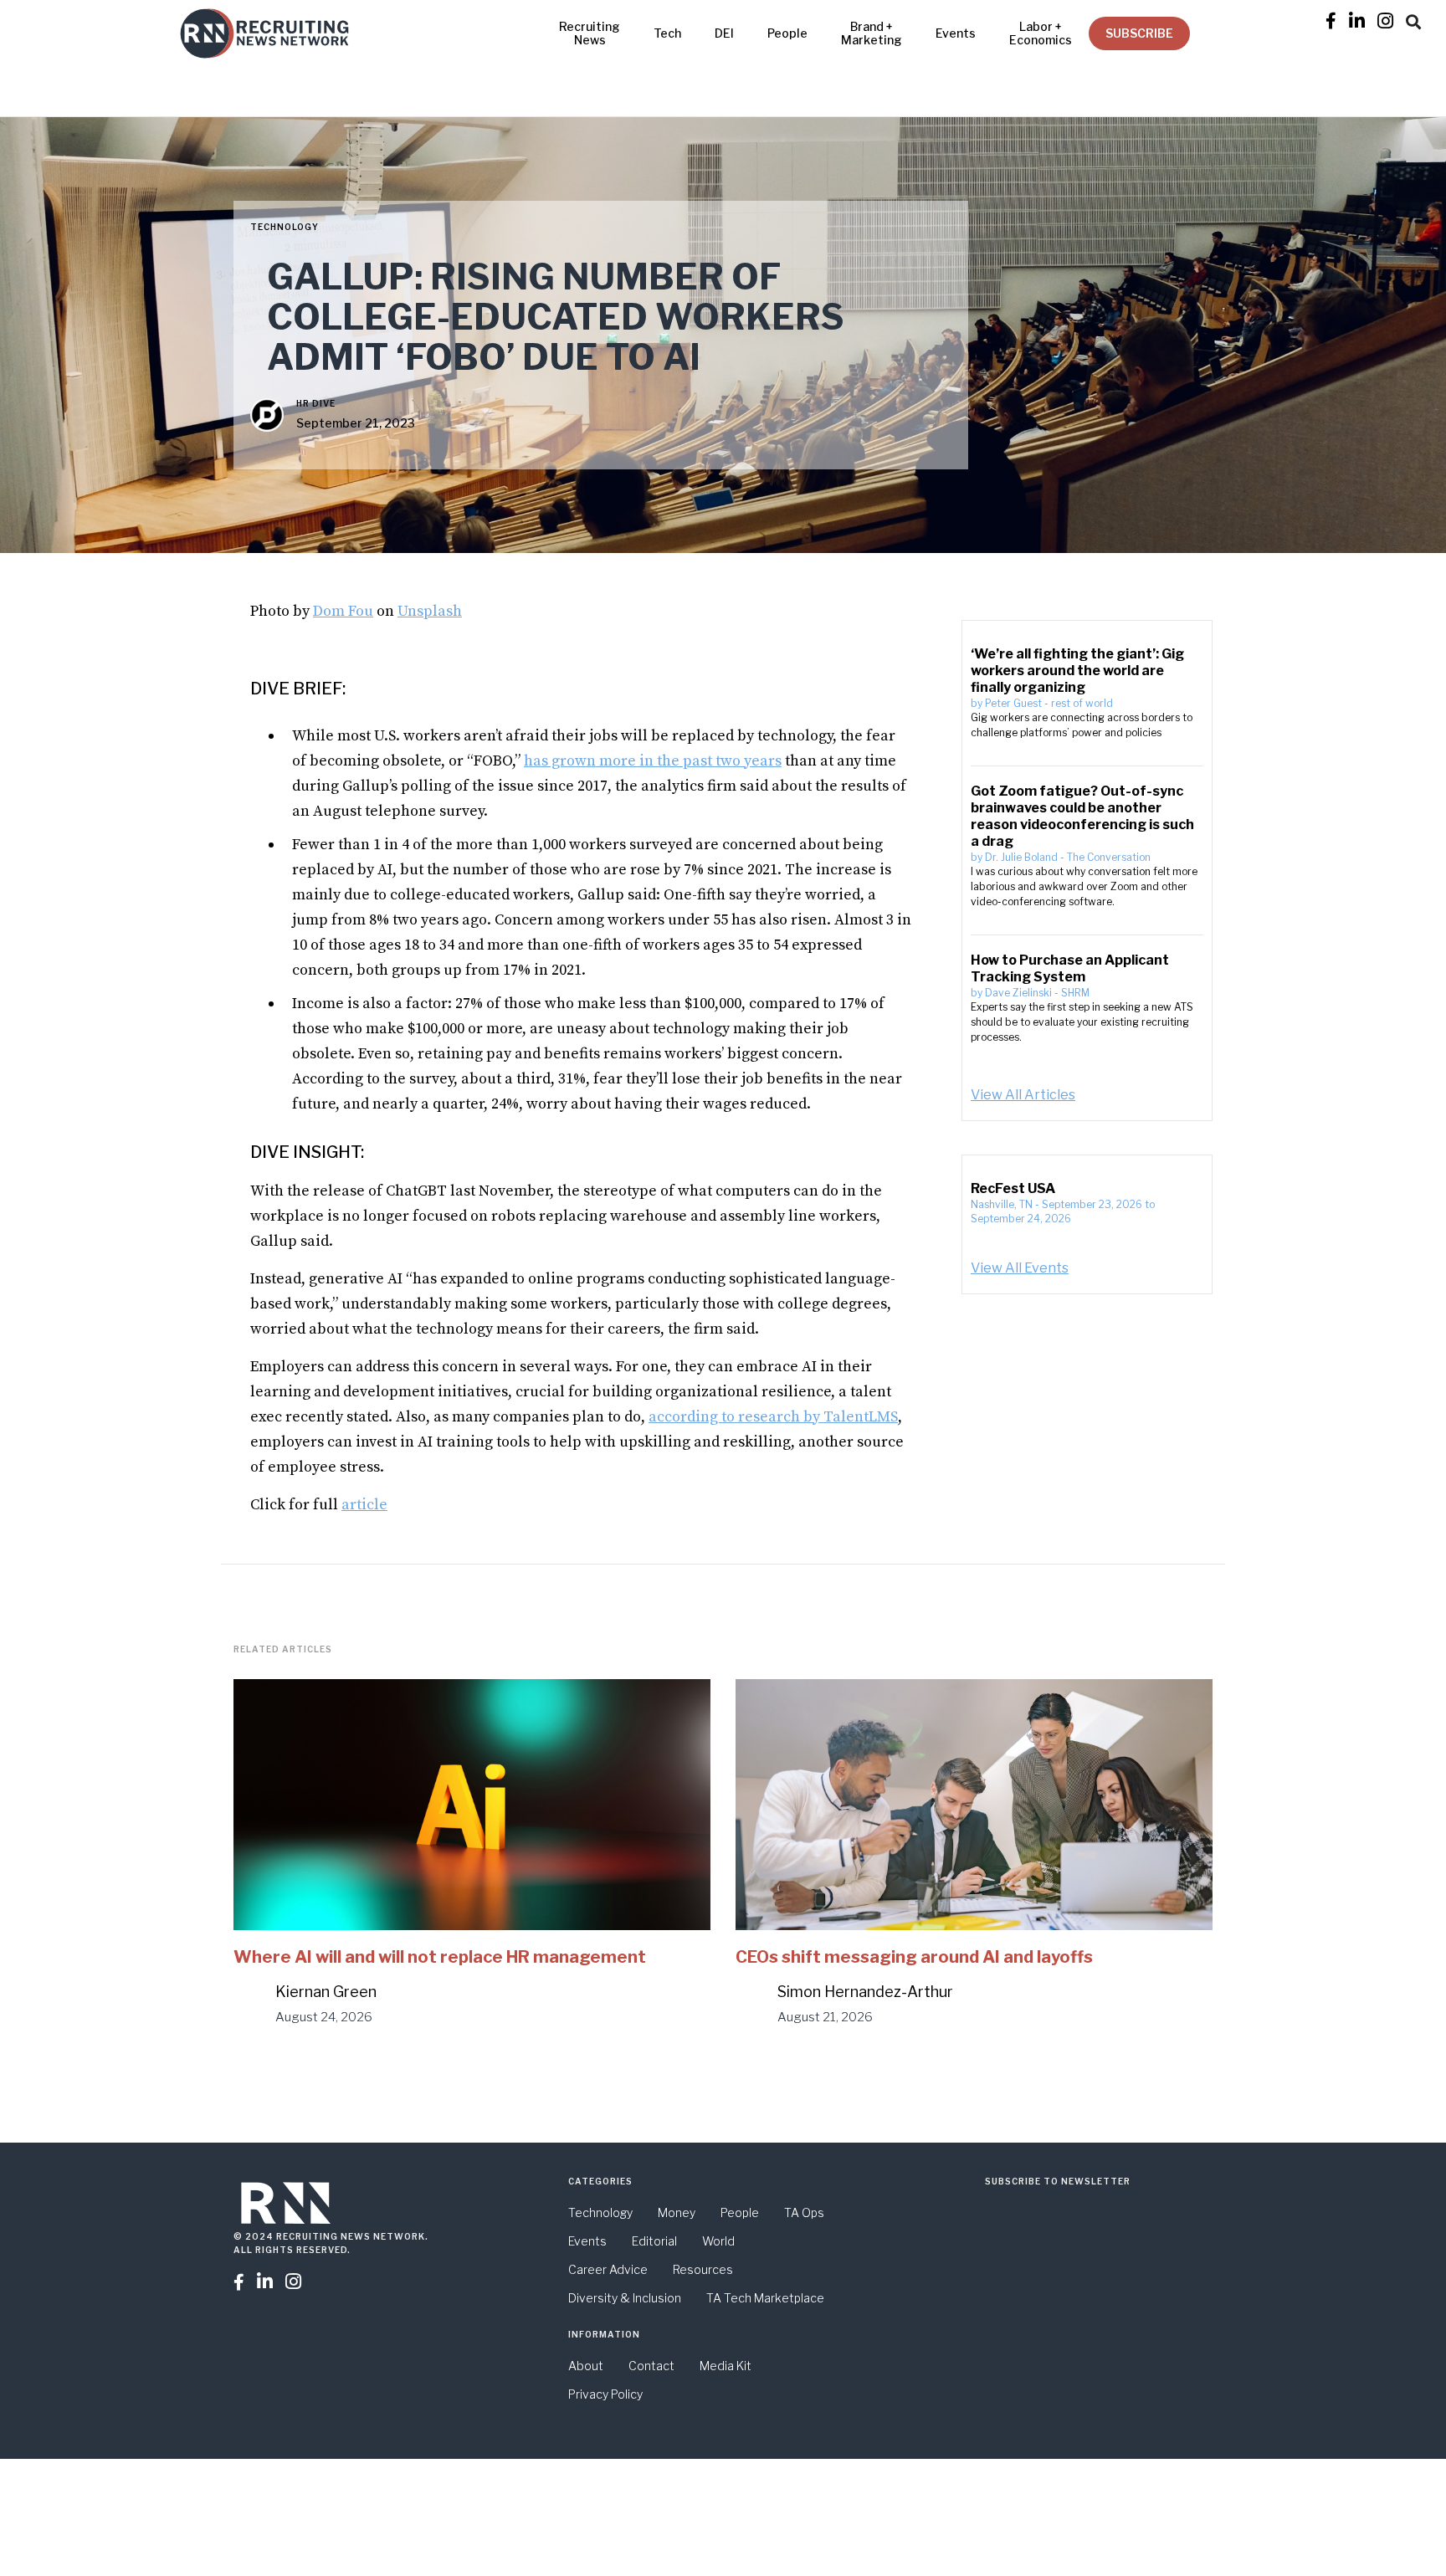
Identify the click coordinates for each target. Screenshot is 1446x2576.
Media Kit (726, 2366)
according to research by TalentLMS (773, 1417)
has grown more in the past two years (653, 761)
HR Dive (316, 403)
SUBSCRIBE (1139, 33)
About (586, 2366)
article (364, 1505)
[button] (1413, 19)
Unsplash (430, 611)
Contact (651, 2366)
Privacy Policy (605, 2394)
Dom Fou (343, 611)
